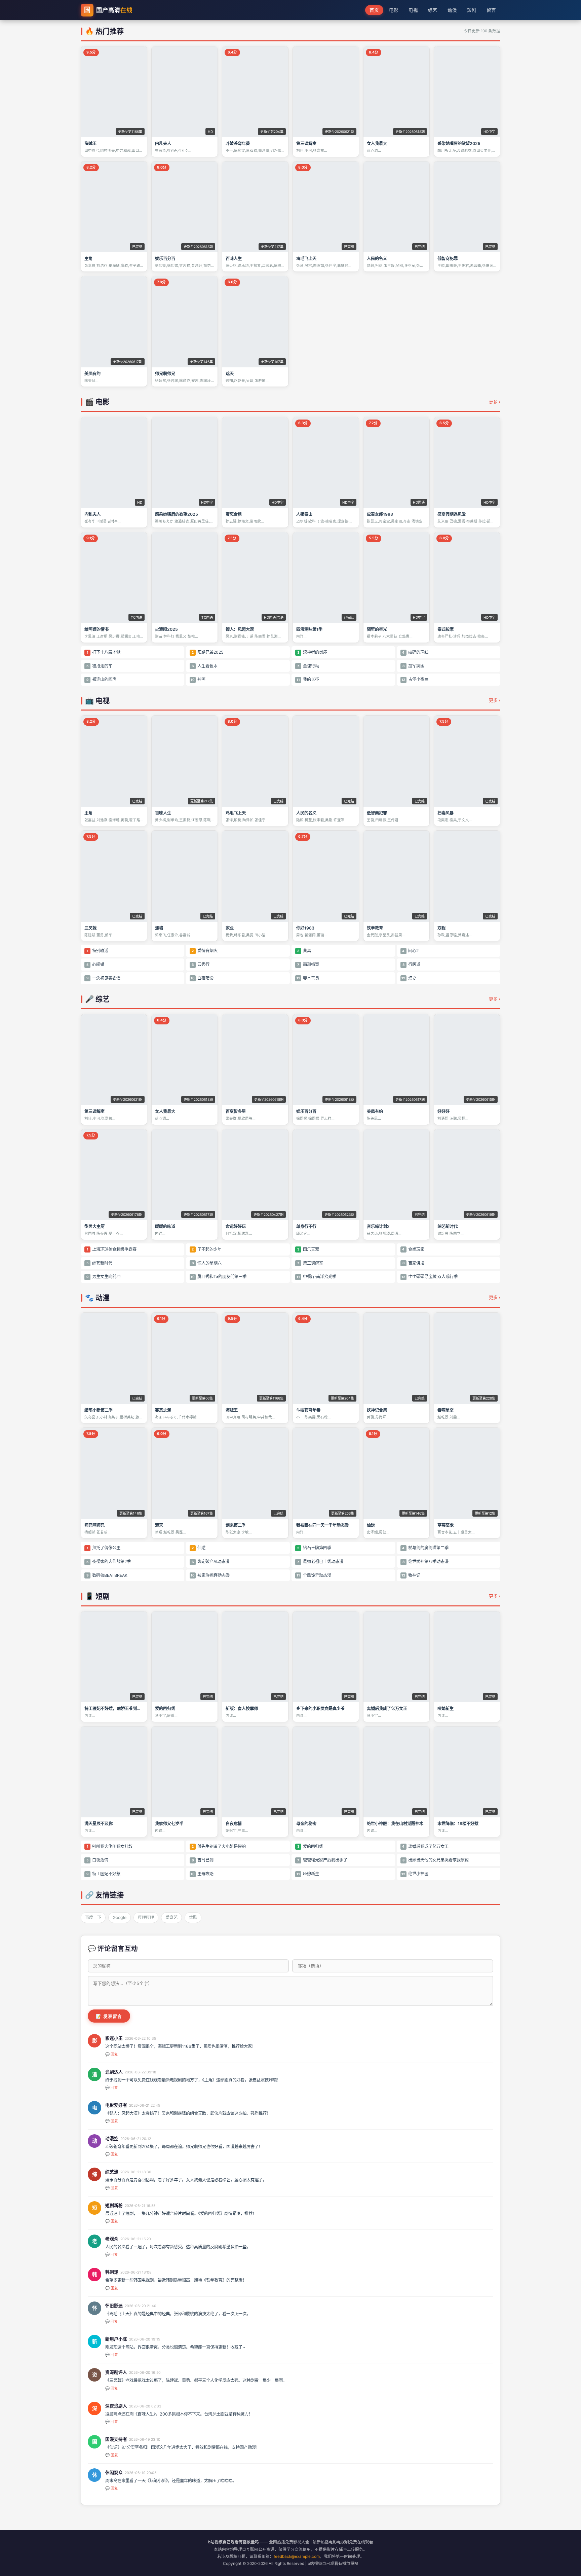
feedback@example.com (297, 2556)
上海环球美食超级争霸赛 (112, 1249)
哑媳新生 (308, 1874)
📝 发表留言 (109, 2016)
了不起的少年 (207, 1249)
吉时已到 (203, 1860)
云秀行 (201, 964)
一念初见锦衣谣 (103, 978)
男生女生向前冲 (103, 1277)
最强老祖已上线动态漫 (320, 1562)
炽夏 (409, 978)
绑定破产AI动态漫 (210, 1562)
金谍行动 (308, 666)
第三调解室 (310, 1263)
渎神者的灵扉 (312, 652)
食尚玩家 (413, 1249)
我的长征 (308, 679)
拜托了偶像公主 (104, 1548)
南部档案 (308, 964)
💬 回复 (112, 2054)
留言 (491, 10)
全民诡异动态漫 (314, 1575)
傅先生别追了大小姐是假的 (219, 1846)
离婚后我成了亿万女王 (425, 1846)
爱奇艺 (171, 1917)
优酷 (193, 1917)
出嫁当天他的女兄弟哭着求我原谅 (436, 1860)
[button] (114, 102)
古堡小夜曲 (415, 679)
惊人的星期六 (207, 1263)
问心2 (410, 951)
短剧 (472, 10)
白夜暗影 (202, 978)
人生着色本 (205, 666)
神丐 (198, 679)
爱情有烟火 (205, 951)
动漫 (452, 10)
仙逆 (199, 1548)
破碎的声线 (415, 652)
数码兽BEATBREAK (107, 1575)
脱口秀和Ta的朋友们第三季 (219, 1277)
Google (120, 1917)
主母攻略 (202, 1874)
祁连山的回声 (101, 679)
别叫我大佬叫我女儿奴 (110, 1846)
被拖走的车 (99, 666)
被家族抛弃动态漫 (210, 1575)
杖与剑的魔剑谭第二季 (425, 1548)
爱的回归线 (310, 1846)
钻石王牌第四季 (314, 1548)
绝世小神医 (415, 1874)
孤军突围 (413, 666)
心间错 (95, 964)
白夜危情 (97, 1860)
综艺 (433, 10)
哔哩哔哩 (146, 1917)
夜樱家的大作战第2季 (109, 1562)
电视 (413, 10)
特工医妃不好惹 (103, 1874)
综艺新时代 (99, 1263)
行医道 (411, 964)
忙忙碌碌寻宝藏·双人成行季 (430, 1277)
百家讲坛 (413, 1263)
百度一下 (93, 1917)
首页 (374, 10)
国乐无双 (308, 1249)
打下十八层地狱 (104, 652)
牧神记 (411, 1575)
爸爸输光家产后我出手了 (322, 1860)
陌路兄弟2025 (207, 652)
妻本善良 (308, 978)
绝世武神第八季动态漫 (425, 1562)
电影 (394, 10)
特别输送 (98, 951)
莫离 (304, 951)
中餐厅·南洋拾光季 (316, 1277)
